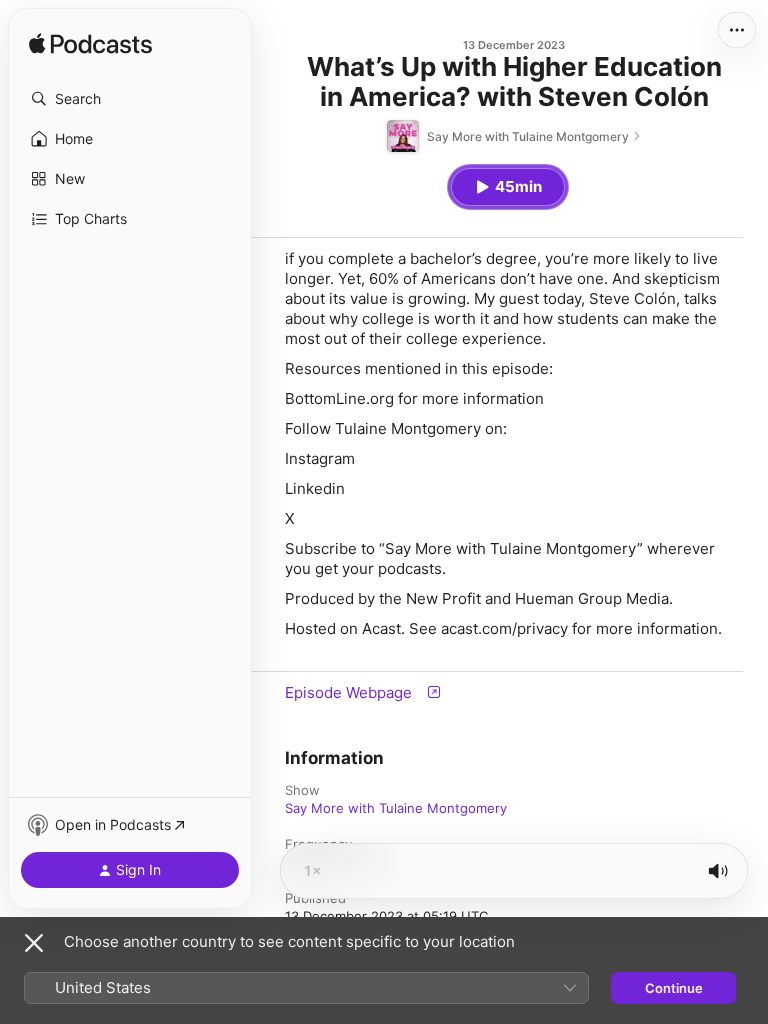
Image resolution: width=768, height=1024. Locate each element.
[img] (90, 45)
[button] (130, 99)
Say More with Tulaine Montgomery (396, 808)
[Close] (34, 943)
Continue (674, 988)
